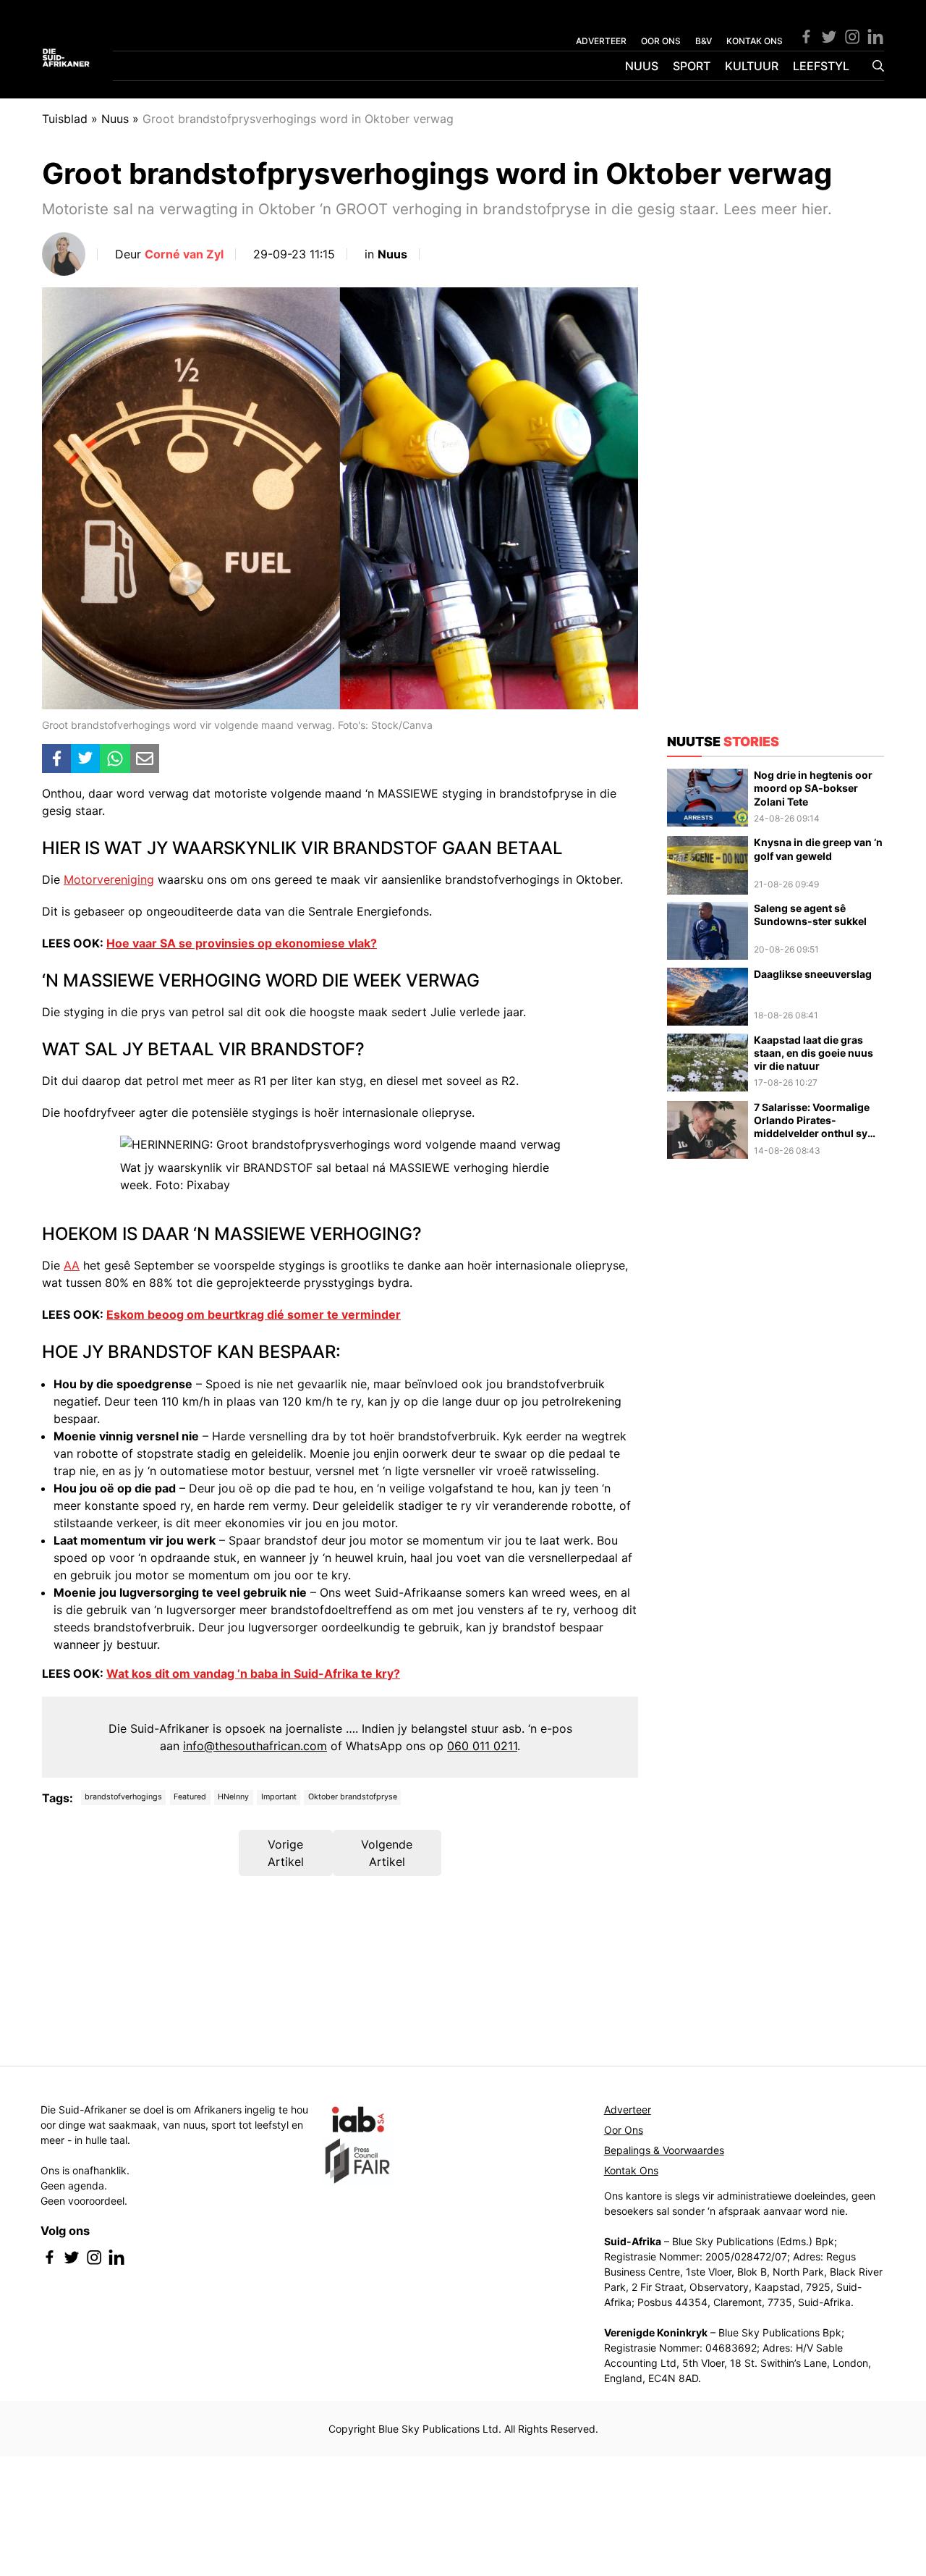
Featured (190, 1797)
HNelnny (233, 1797)
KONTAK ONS (755, 41)
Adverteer (628, 2110)
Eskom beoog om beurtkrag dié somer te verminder (254, 1314)
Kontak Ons (631, 2170)
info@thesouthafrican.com (255, 1746)
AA (72, 1265)
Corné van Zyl (184, 254)
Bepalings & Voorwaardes (664, 2150)
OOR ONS (661, 41)
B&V (704, 41)
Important (279, 1797)
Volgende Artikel (387, 1853)
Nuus (642, 66)
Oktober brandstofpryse (353, 1797)
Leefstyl (821, 66)
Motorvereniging (109, 879)
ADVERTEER (601, 41)
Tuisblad (65, 119)
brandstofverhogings (123, 1797)
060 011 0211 (482, 1746)
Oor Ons (624, 2130)
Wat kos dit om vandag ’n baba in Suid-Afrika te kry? (253, 1673)
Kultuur (752, 66)
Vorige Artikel (286, 1853)
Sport (692, 66)
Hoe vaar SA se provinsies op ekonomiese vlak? (242, 943)
